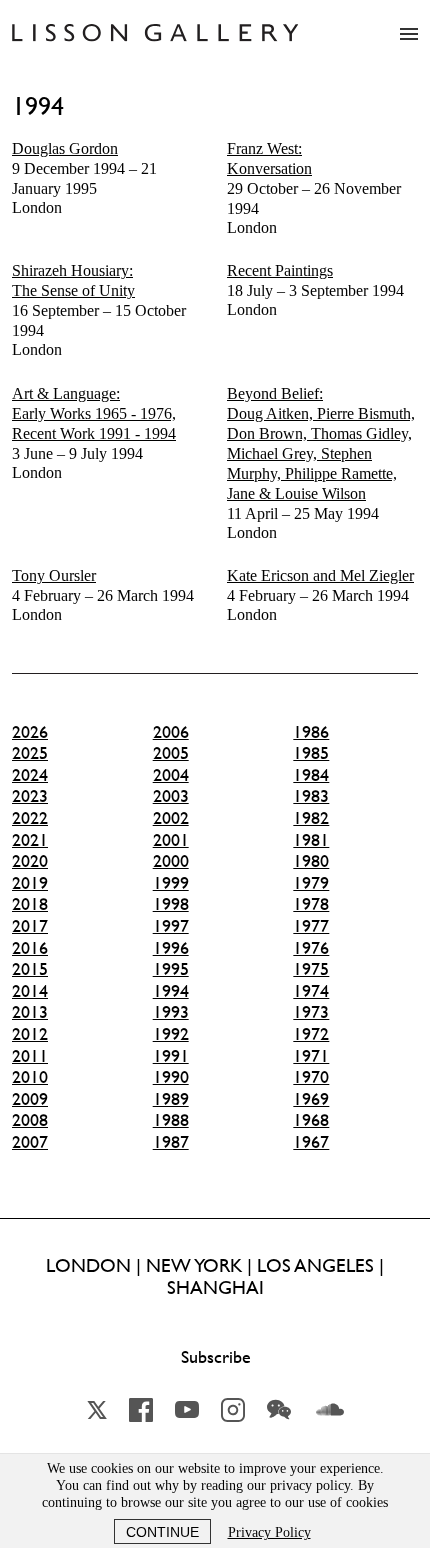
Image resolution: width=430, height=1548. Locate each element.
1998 (171, 904)
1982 (311, 818)
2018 (30, 904)
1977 (311, 926)
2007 (30, 1142)
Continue (162, 1532)
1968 (311, 1120)
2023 (30, 796)
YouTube (187, 1410)
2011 (30, 1056)
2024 (30, 775)
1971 (311, 1056)
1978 (311, 904)
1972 (311, 1034)
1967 (311, 1142)
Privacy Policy (269, 1532)
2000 (171, 861)
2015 (30, 969)
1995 (171, 969)
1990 (171, 1077)
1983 (311, 796)
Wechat (279, 1410)
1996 (171, 948)
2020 (30, 861)
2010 (30, 1077)
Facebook (141, 1410)
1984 (311, 775)
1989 (171, 1099)
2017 (30, 926)
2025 (30, 753)
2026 (30, 732)
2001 (171, 840)
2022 (30, 818)
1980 (311, 861)
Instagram (233, 1410)
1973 (311, 1012)
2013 (30, 1012)
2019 (30, 883)
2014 (30, 991)
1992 (171, 1034)
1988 (171, 1120)
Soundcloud (330, 1410)
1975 (311, 969)
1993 (171, 1012)
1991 (171, 1056)
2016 (30, 948)
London (84, 178)
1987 (171, 1142)
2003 (171, 796)
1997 (171, 926)
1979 (311, 883)
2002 (171, 818)
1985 (311, 753)
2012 (30, 1034)
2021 (30, 840)
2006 (171, 732)
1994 (171, 991)
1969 (311, 1099)
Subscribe (216, 1357)
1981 (311, 840)
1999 (171, 883)
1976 (311, 948)
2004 (171, 775)
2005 (171, 753)
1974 (311, 991)
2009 (30, 1099)
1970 (311, 1077)
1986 (311, 732)
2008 (30, 1120)
